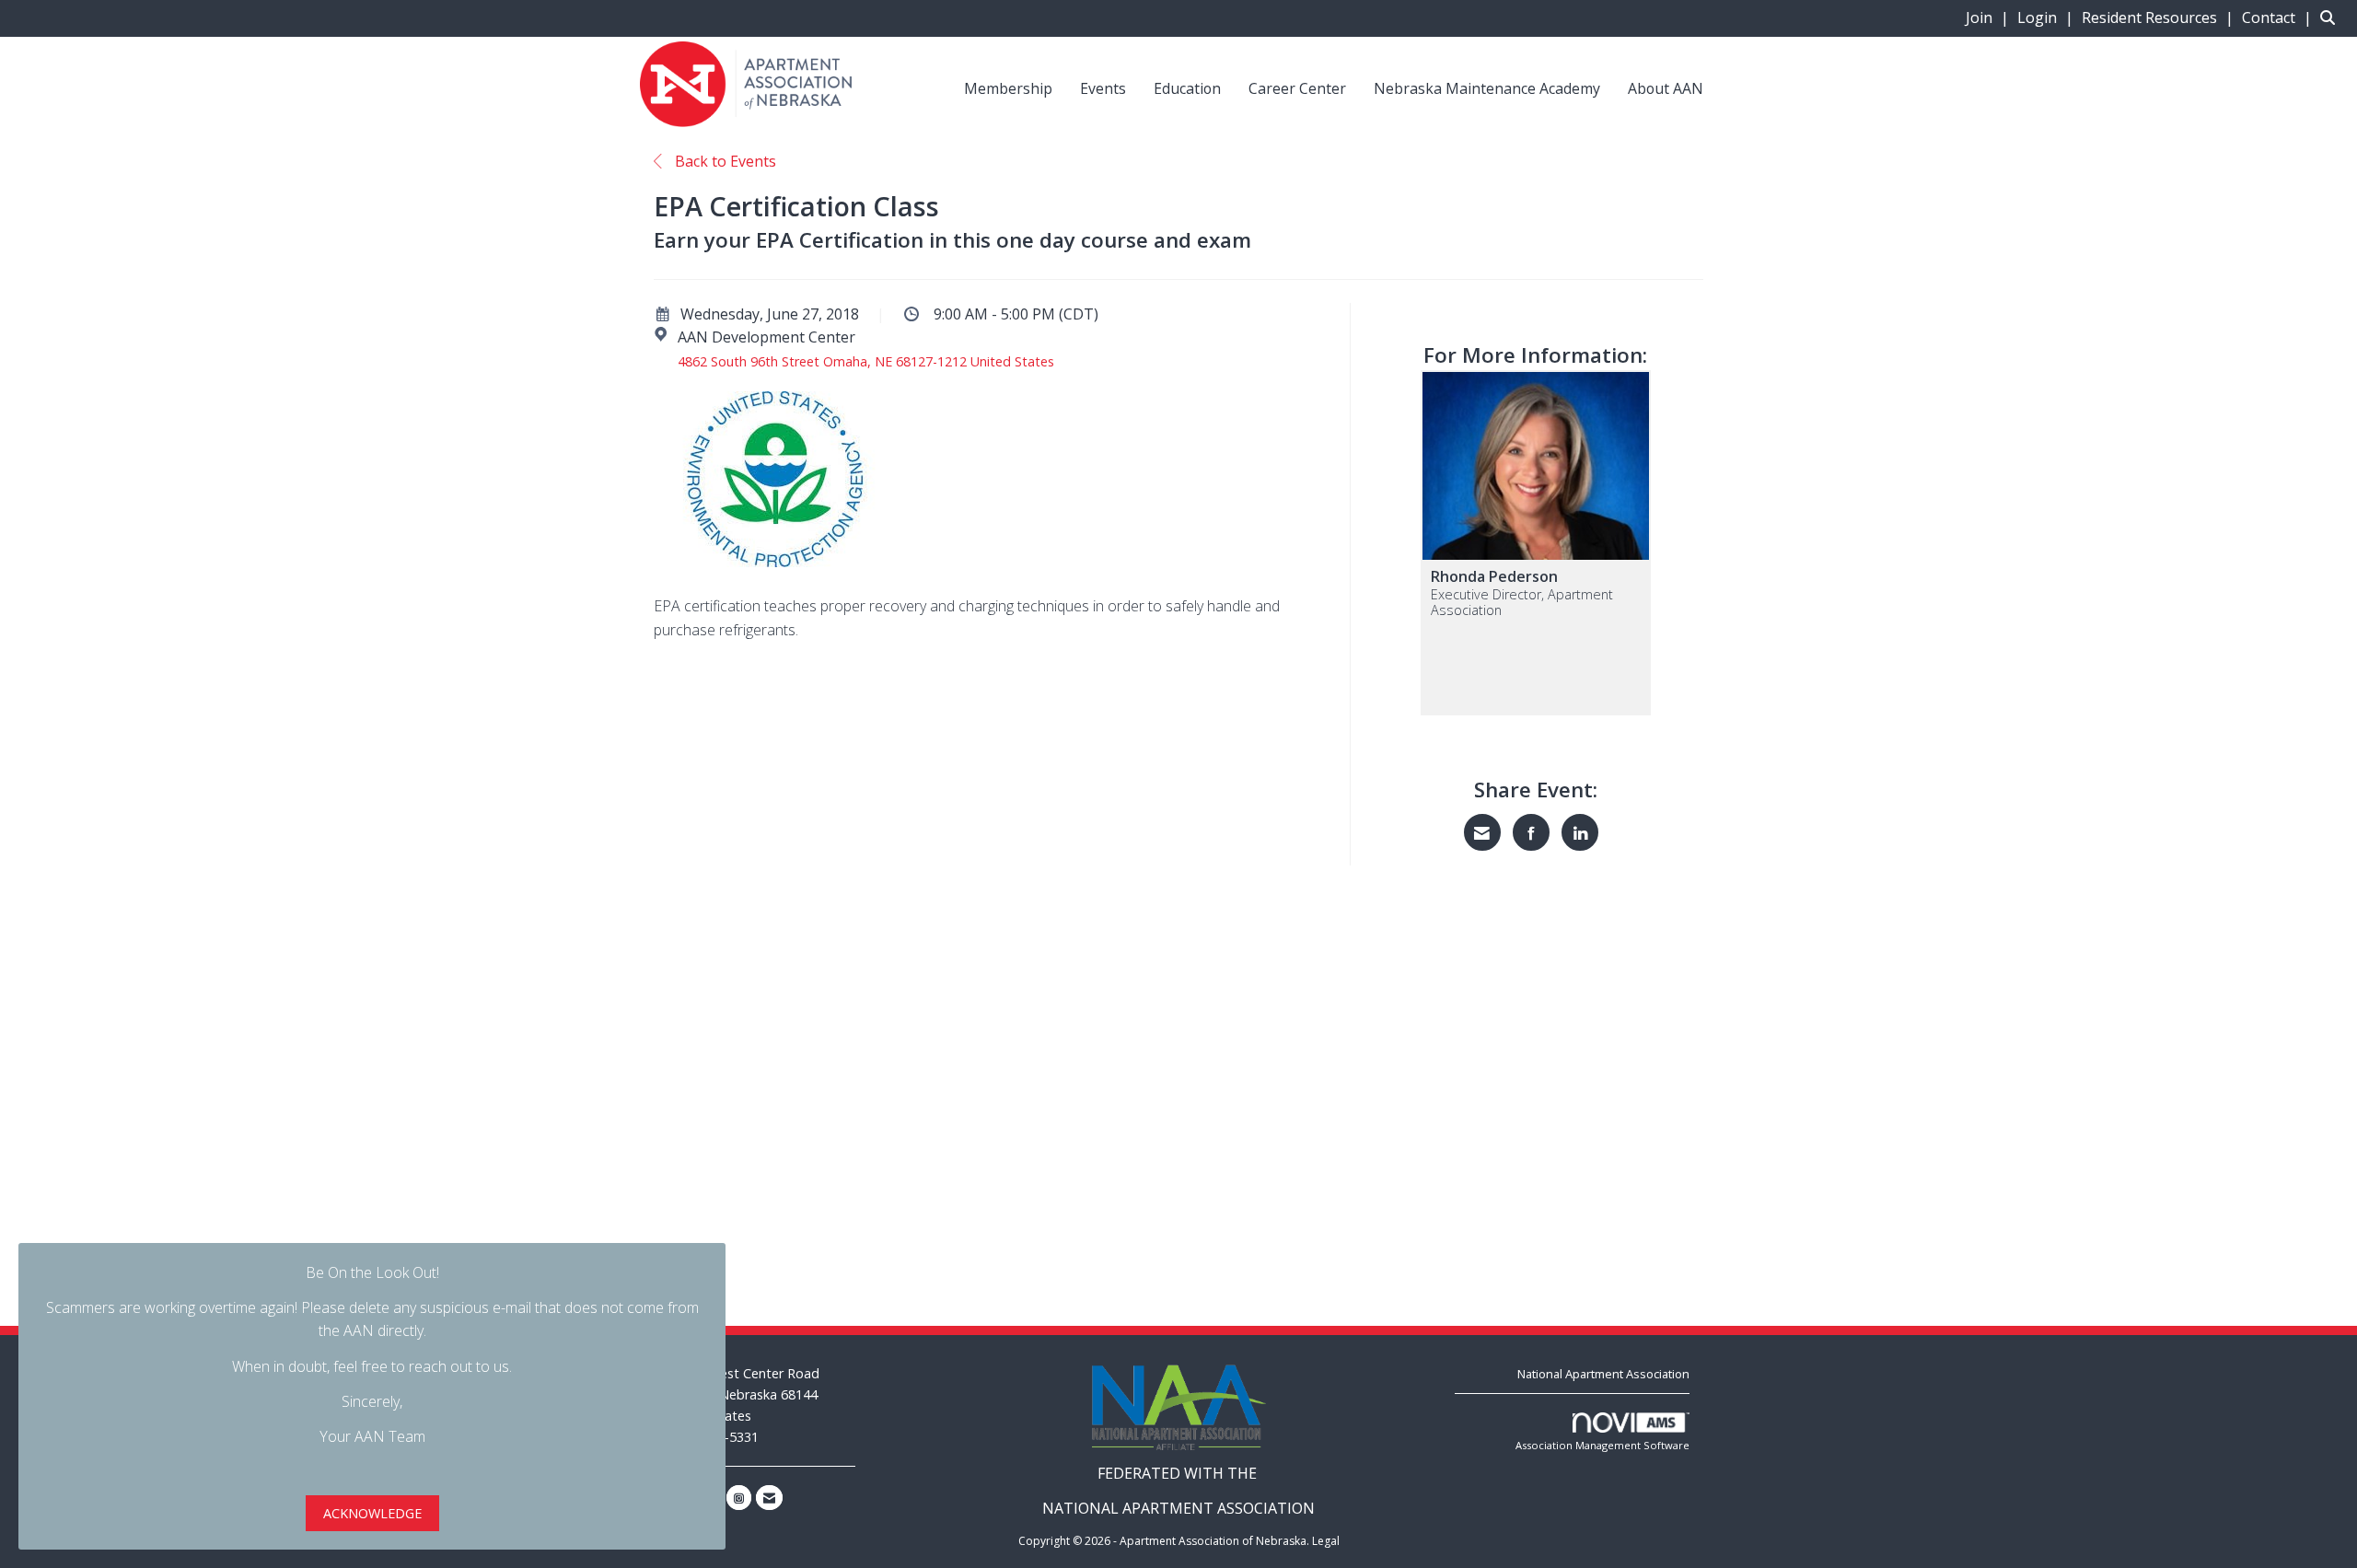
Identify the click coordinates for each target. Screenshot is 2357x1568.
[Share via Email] (1482, 832)
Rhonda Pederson (1494, 576)
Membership (1008, 88)
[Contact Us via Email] (769, 1498)
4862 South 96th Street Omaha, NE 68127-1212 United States (866, 361)
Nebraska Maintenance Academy (1487, 88)
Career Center (1297, 88)
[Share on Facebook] (1531, 832)
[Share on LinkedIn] (1580, 832)
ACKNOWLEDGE (372, 1513)
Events (1103, 88)
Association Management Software (1602, 1445)
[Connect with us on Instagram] (739, 1498)
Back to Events (724, 161)
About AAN (1666, 88)
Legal (1326, 1541)
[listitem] (1990, 17)
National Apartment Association (1603, 1374)
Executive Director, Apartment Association (1522, 603)
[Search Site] (2332, 17)
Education (1187, 88)
